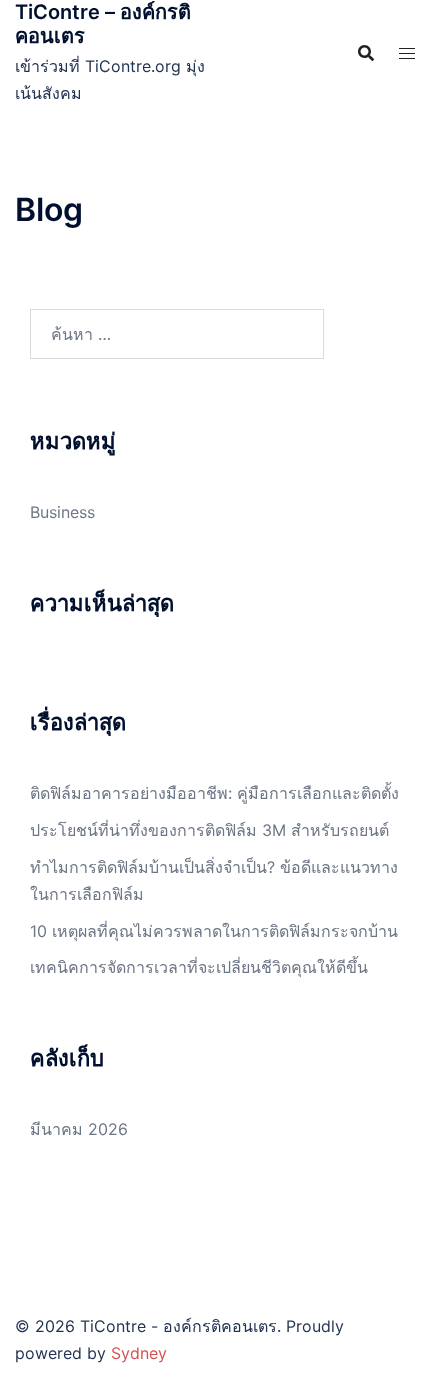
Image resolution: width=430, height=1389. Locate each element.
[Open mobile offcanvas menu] (407, 53)
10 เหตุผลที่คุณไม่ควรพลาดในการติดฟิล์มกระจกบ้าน (214, 931)
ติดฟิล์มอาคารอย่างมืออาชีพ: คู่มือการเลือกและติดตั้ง (214, 793)
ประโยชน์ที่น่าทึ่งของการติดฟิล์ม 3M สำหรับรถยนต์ (209, 830)
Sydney (139, 1353)
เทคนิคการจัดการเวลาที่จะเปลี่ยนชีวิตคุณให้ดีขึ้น (199, 967)
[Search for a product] (366, 53)
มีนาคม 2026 (79, 1129)
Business (62, 512)
